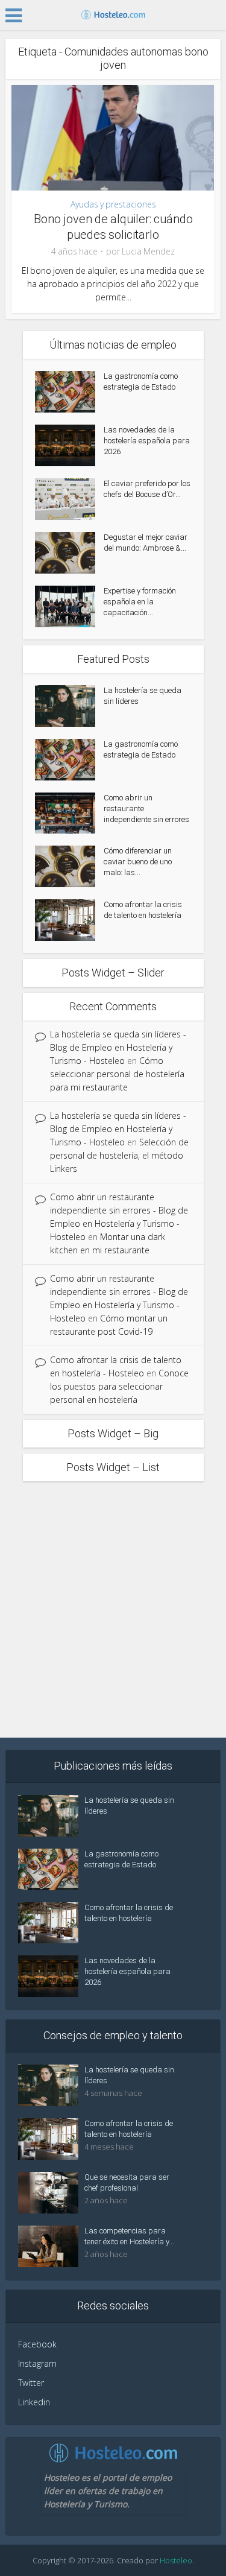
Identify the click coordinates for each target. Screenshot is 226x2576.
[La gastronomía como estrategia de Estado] (69, 392)
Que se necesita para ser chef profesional (127, 2182)
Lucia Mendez (148, 252)
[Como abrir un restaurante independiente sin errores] (69, 813)
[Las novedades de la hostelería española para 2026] (69, 445)
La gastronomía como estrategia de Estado (141, 381)
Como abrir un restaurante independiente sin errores (146, 809)
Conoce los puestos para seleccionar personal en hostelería (119, 1386)
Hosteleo (176, 2560)
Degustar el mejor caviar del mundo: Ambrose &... (146, 543)
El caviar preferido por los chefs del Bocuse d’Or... (147, 489)
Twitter (31, 2383)
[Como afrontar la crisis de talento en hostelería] (69, 920)
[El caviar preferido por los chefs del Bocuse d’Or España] (69, 499)
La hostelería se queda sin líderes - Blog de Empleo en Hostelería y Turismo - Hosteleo (118, 1047)
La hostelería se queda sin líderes (143, 696)
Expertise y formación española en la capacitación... (140, 602)
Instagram (37, 2363)
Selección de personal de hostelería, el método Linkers (119, 1155)
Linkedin (34, 2402)
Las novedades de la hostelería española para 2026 (147, 441)
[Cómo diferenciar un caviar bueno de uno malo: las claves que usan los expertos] (69, 866)
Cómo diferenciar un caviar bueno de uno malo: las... (138, 862)
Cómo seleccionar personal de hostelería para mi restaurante (117, 1074)
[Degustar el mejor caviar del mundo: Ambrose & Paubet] (69, 553)
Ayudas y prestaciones (113, 204)
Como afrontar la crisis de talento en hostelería (143, 910)
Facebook (37, 2344)
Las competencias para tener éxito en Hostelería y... (129, 2236)
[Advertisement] (113, 1606)
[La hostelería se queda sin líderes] (69, 706)
